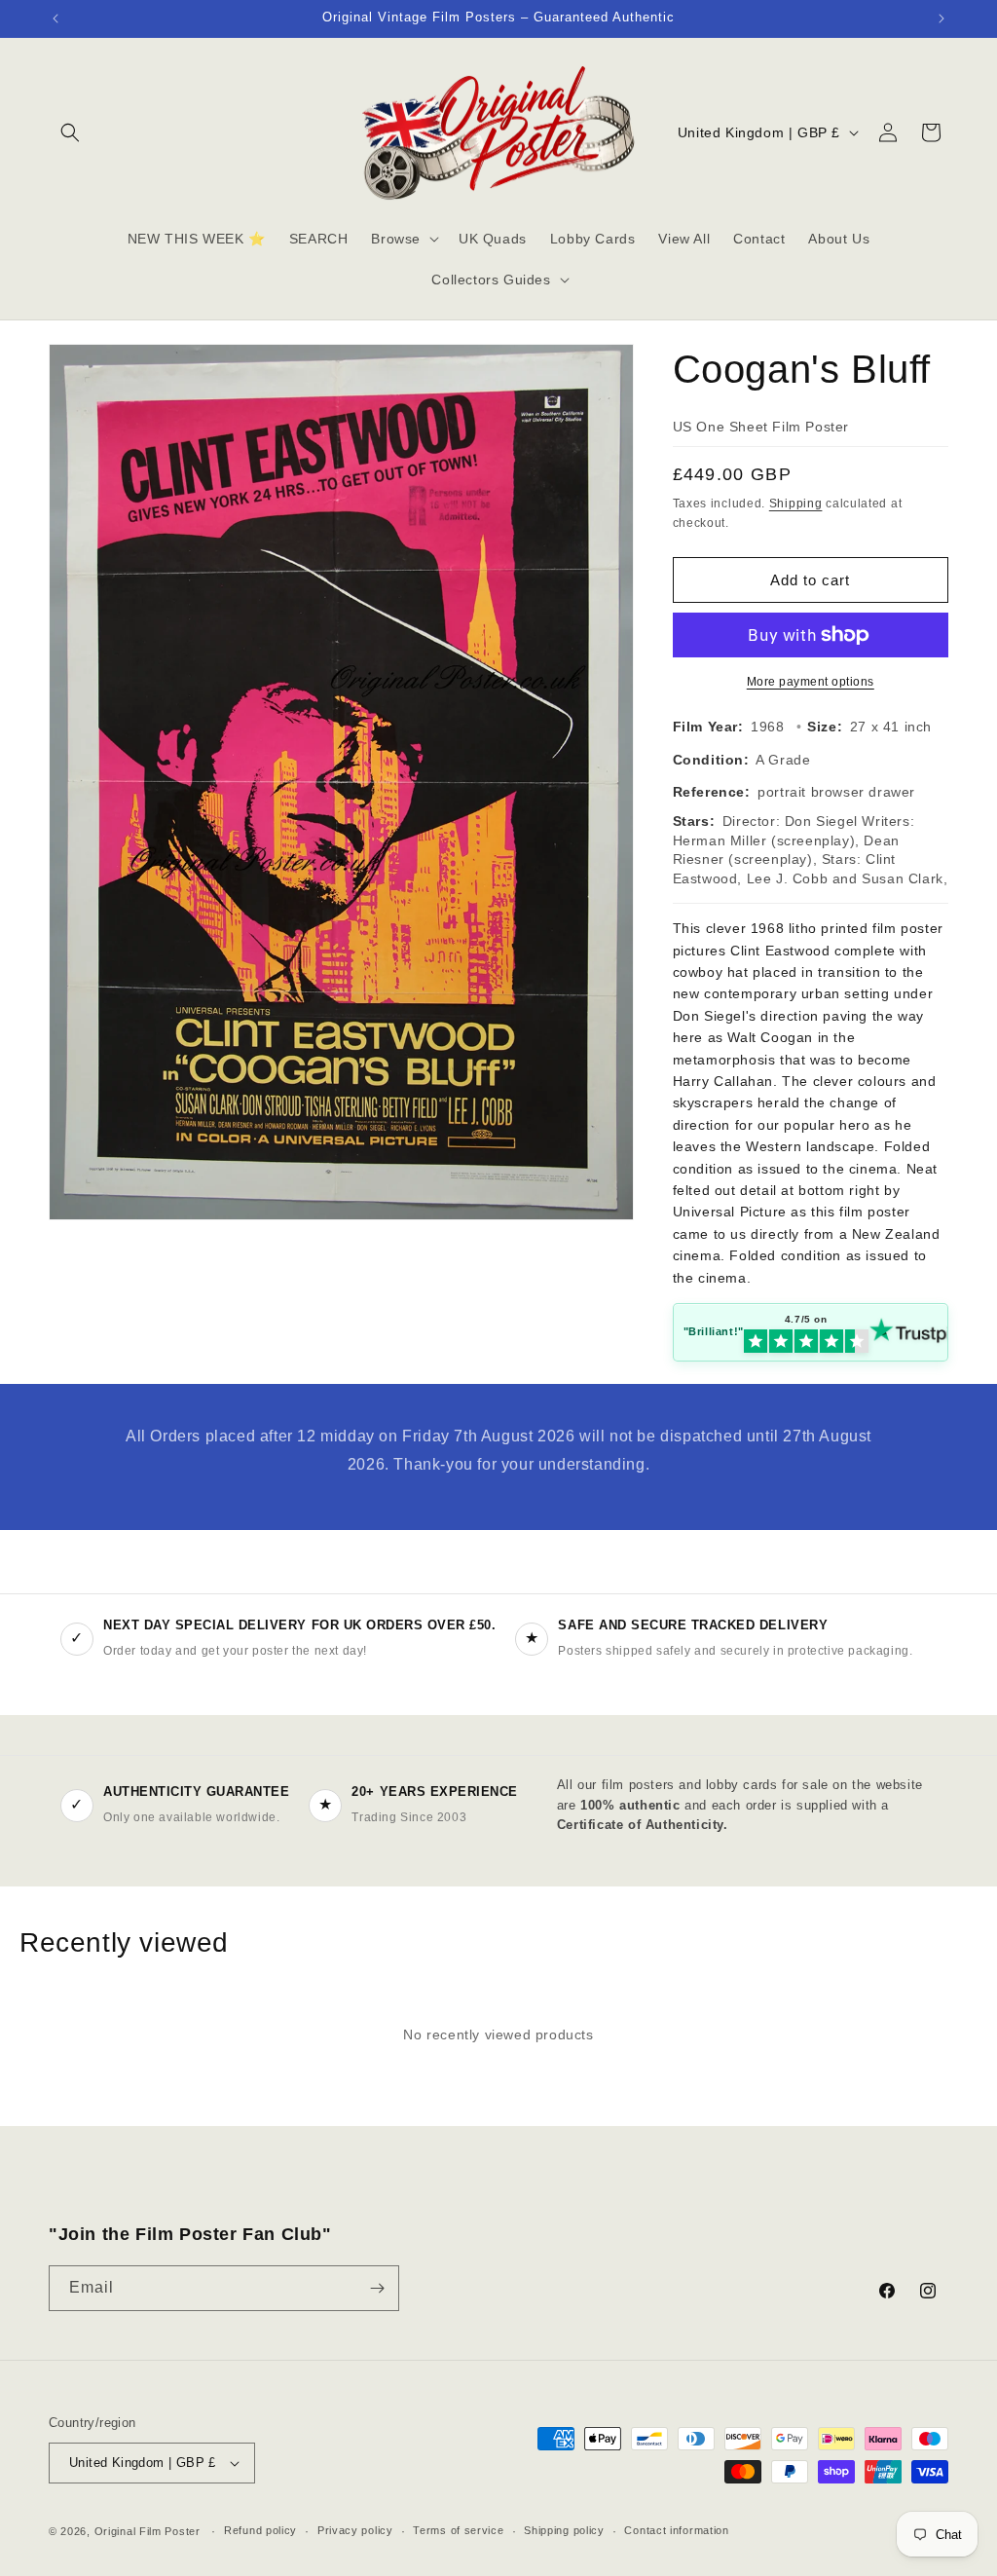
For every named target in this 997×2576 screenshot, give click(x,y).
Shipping (796, 504)
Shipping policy (564, 2530)
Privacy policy (355, 2530)
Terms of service (458, 2530)
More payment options (811, 682)
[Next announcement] (942, 19)
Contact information (676, 2530)
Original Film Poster (148, 2531)
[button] (70, 132)
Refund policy (260, 2530)
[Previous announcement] (55, 19)
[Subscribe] (377, 2288)
